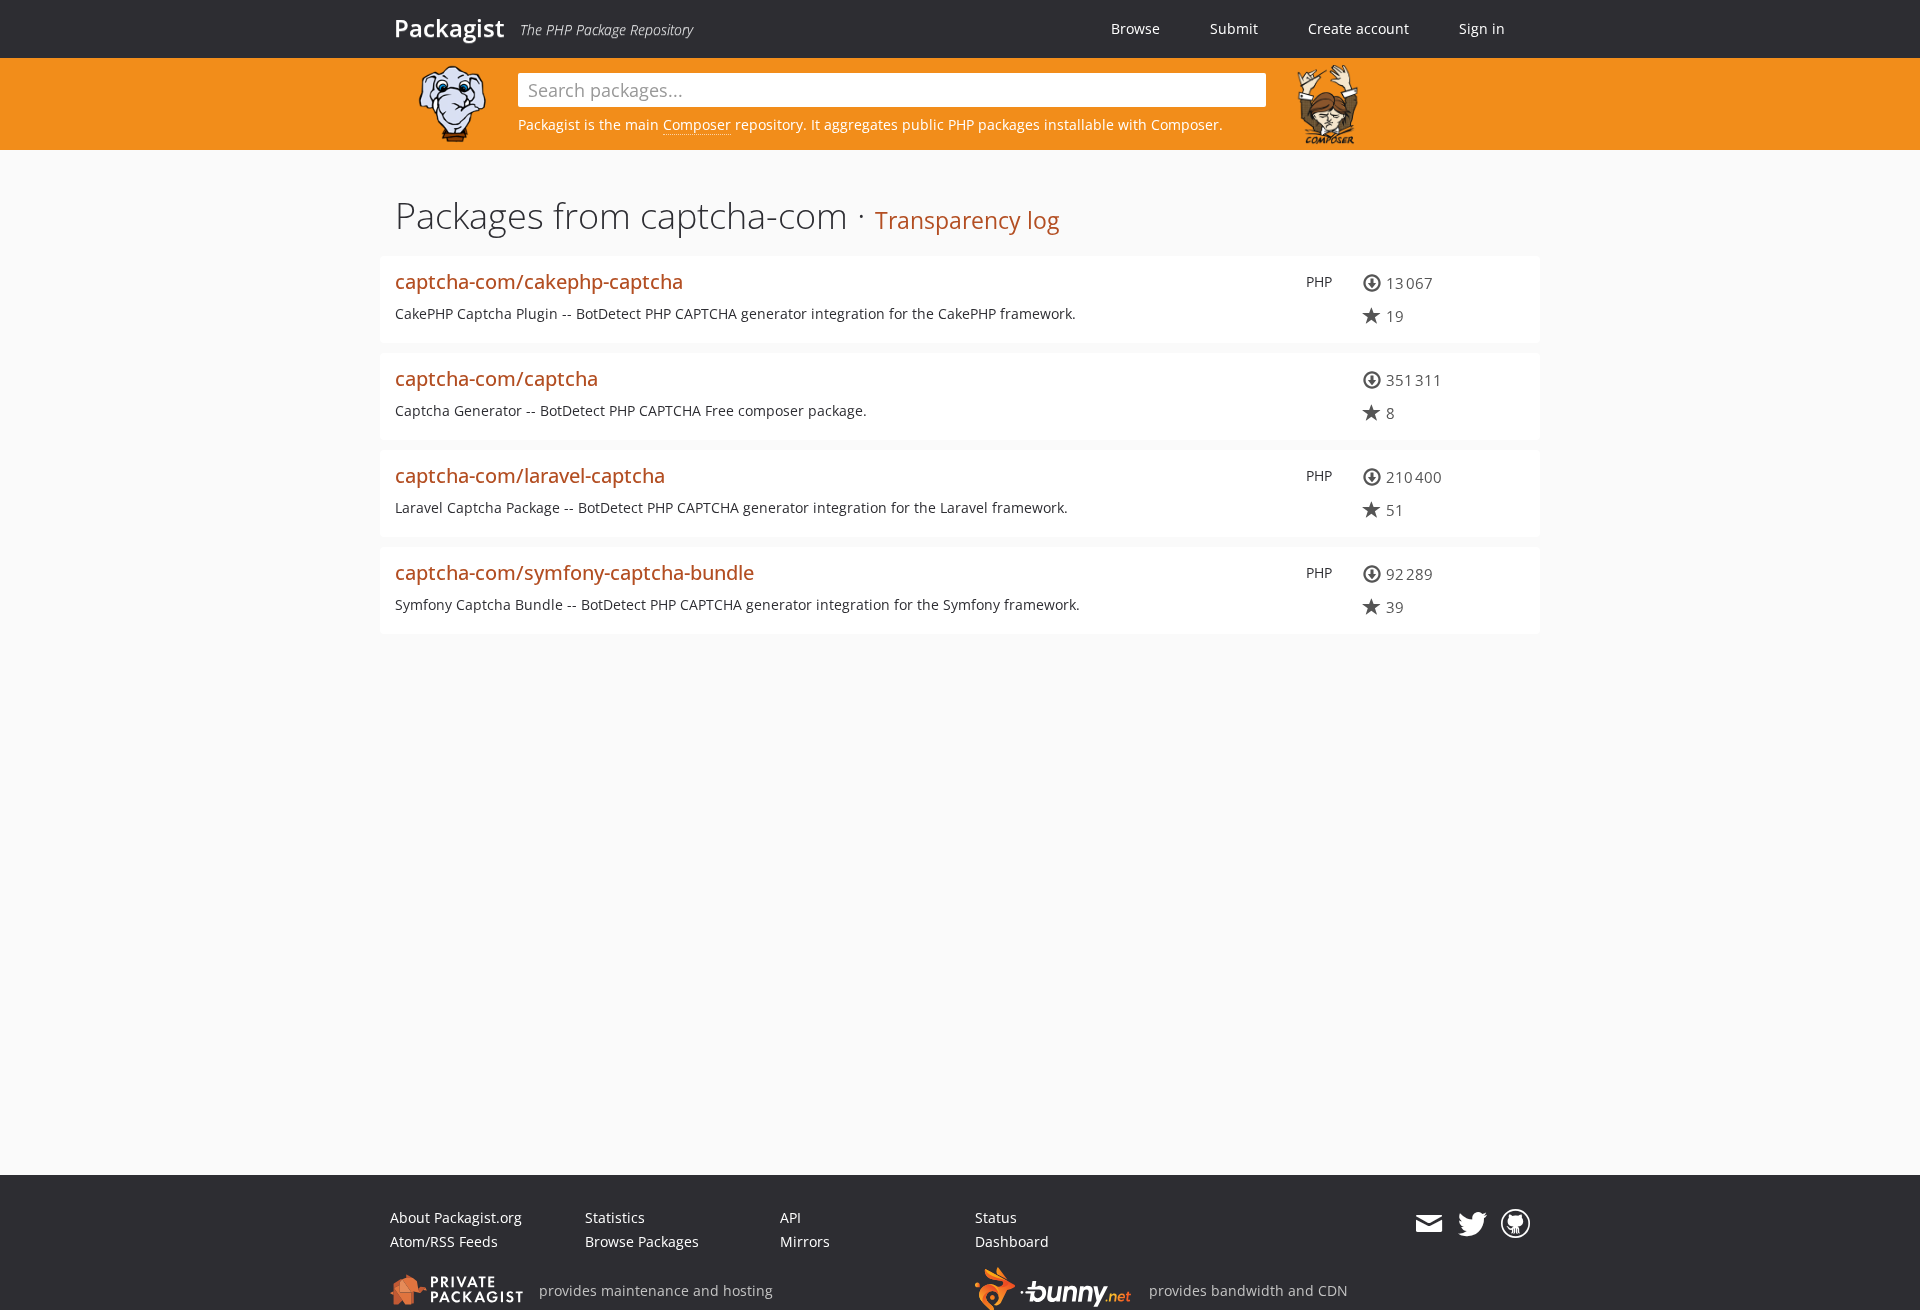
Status (996, 1217)
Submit (1234, 28)
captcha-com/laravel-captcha (530, 475)
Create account (1358, 28)
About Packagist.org (456, 1217)
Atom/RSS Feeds (444, 1241)
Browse (1135, 28)
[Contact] (1428, 1224)
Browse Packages (642, 1241)
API (790, 1217)
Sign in (1482, 28)
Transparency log (967, 220)
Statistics (615, 1217)
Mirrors (805, 1241)
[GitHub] (1515, 1224)
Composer (697, 124)
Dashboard (1012, 1241)
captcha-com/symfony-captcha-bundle (574, 572)
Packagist (449, 28)
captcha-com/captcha (496, 378)
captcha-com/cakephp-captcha (539, 281)
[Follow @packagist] (1472, 1224)
